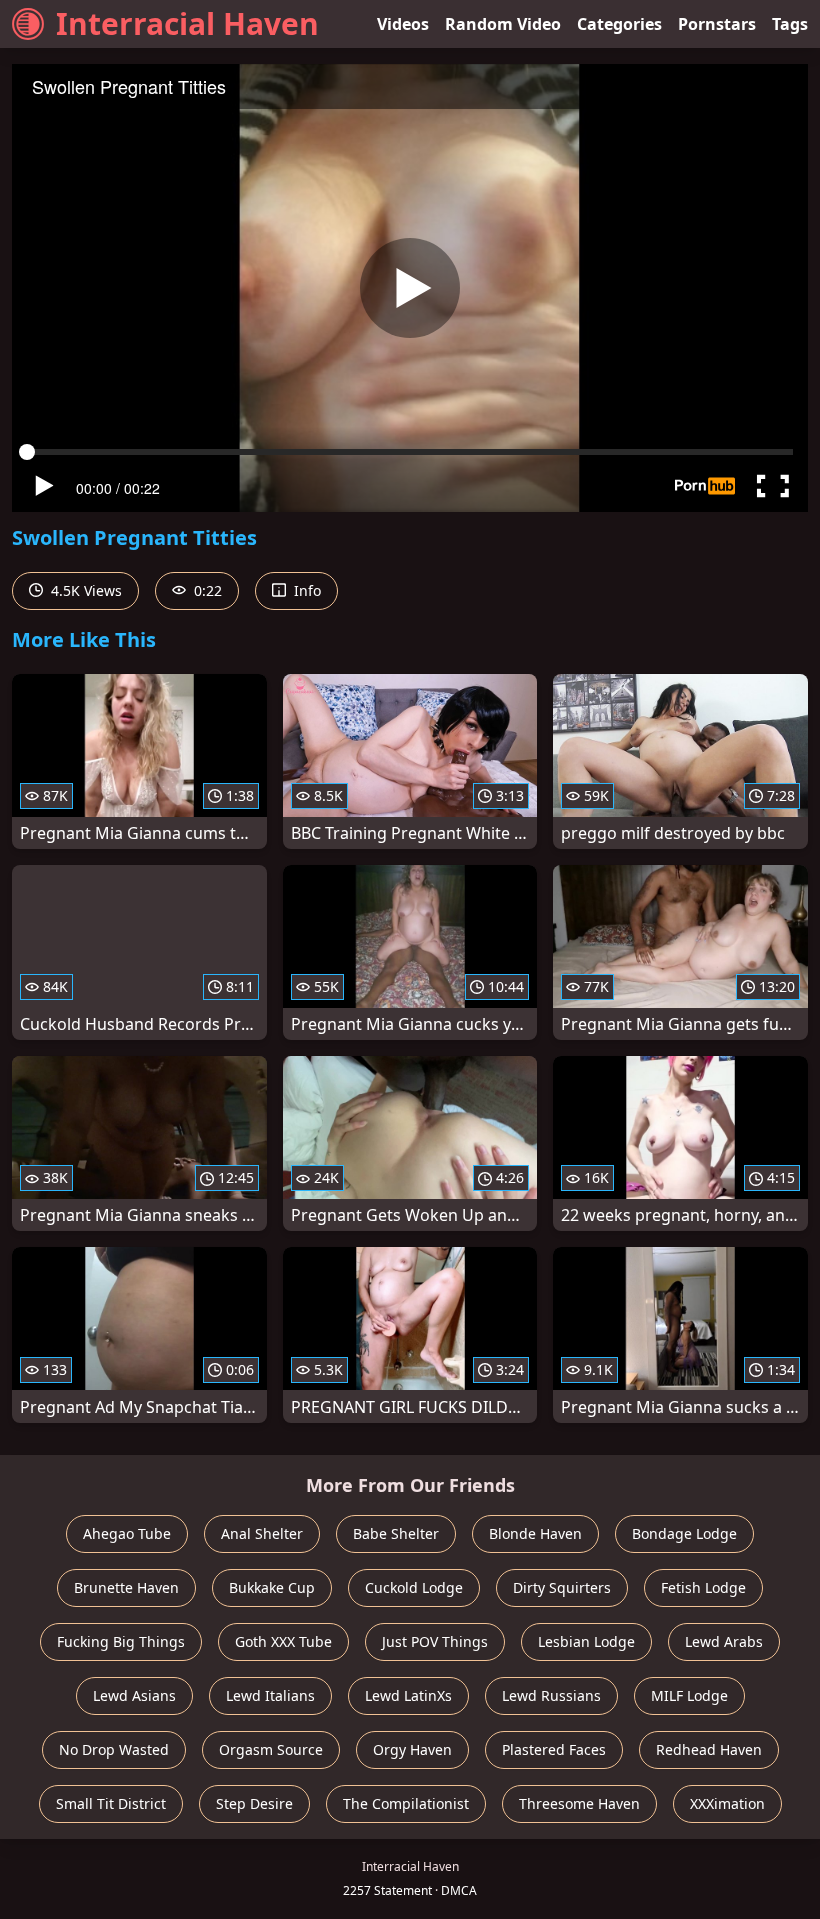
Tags (790, 24)
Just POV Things (435, 1641)
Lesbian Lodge (586, 1641)
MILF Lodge (689, 1695)
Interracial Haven (187, 23)
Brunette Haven (126, 1587)
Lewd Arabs (724, 1641)
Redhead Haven (709, 1749)
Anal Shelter (262, 1533)
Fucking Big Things (121, 1641)
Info (305, 590)
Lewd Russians (551, 1695)
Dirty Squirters (562, 1587)
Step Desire (254, 1803)
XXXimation (727, 1803)
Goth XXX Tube (283, 1641)
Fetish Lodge (703, 1587)
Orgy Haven (412, 1749)
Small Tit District (111, 1803)
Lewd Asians (134, 1695)
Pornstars (717, 24)
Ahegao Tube (127, 1533)
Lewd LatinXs (408, 1695)
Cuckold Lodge (414, 1587)
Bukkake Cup (272, 1587)
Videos (403, 24)
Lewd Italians (270, 1695)
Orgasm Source (271, 1749)
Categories (619, 24)
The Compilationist (406, 1803)
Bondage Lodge (684, 1533)
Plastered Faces (554, 1749)
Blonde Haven (535, 1533)
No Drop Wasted (114, 1749)
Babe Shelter (396, 1533)
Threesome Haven (579, 1803)
